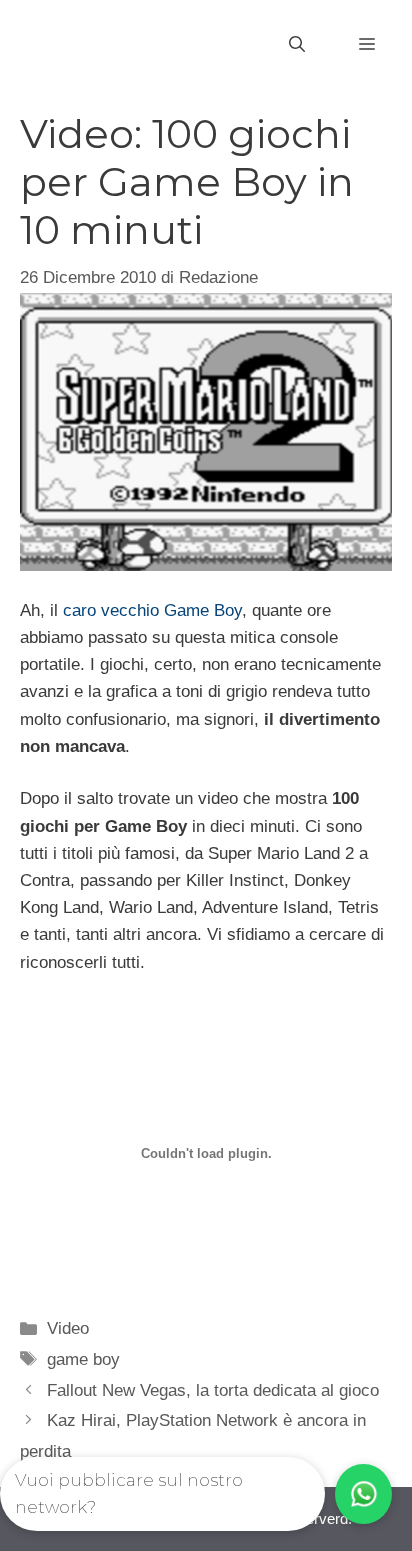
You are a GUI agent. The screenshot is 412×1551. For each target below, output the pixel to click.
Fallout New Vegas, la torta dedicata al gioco (213, 1390)
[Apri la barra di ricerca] (297, 45)
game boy (83, 1359)
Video (68, 1328)
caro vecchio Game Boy (152, 610)
